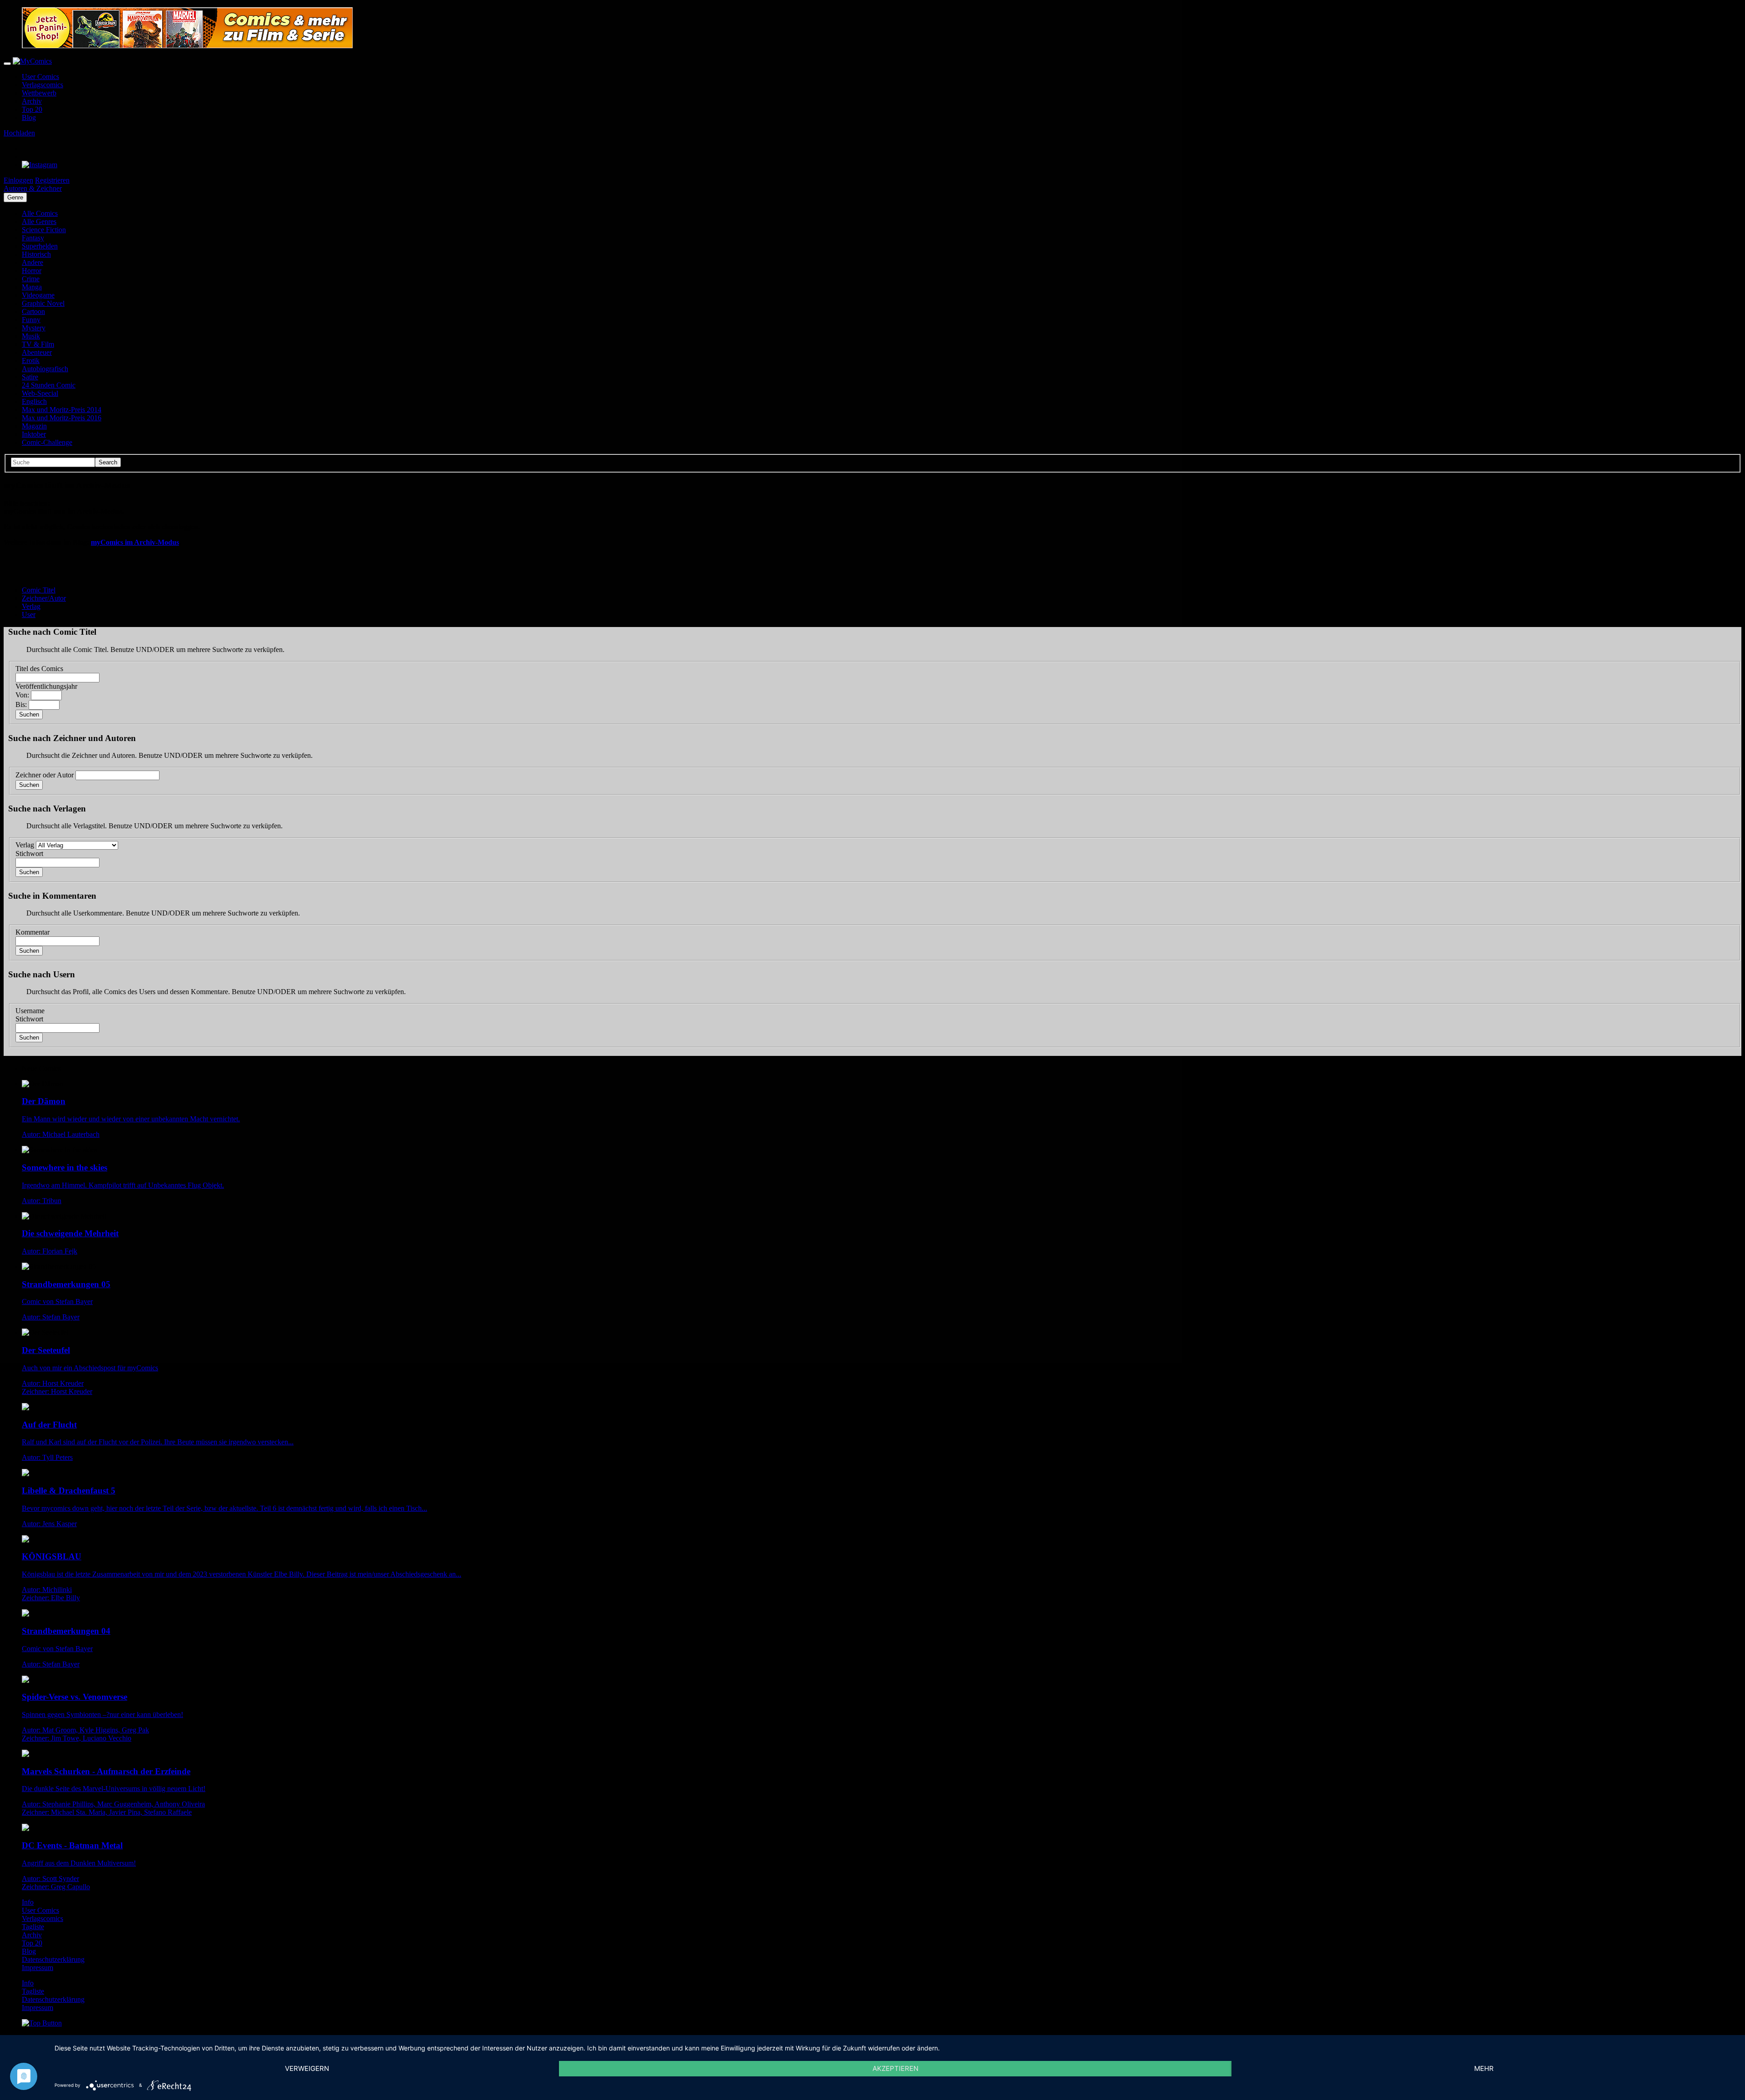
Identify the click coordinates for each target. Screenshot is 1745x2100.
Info (28, 1902)
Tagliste (33, 1927)
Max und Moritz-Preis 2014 (62, 410)
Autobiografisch (45, 369)
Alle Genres (39, 221)
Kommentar (32, 932)
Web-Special (40, 393)
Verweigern (307, 2068)
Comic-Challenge (47, 442)
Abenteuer (37, 352)
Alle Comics (40, 213)
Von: (22, 695)
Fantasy (33, 238)
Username (30, 1011)
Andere (32, 262)
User (29, 615)
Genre (15, 197)
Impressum (37, 1968)
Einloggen (18, 180)
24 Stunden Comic (49, 385)
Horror (32, 271)
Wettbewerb (39, 93)
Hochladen (19, 133)
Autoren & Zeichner (33, 188)
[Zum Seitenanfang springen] (42, 2023)
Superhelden (40, 246)
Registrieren (52, 180)
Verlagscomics (42, 85)
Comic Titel (39, 590)
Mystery (34, 328)
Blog (29, 117)
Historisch (36, 254)
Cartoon (33, 311)
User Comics (40, 77)
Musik (31, 336)
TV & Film (38, 344)
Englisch (34, 401)
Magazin (34, 426)
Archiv (32, 101)
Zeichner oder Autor (45, 775)
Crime (31, 279)
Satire (30, 377)
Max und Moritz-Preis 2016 (62, 418)
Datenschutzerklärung (53, 1959)
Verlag (31, 606)
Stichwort (29, 853)
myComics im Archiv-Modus (135, 542)
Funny (31, 320)
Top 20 (32, 109)
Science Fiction (44, 230)
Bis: (21, 704)
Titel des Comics (39, 669)
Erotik (31, 361)
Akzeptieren (895, 2068)
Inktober (34, 434)
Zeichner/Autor (44, 598)
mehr (1484, 2068)
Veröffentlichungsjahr (46, 686)
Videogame (38, 295)
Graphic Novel (43, 303)
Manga (32, 287)
